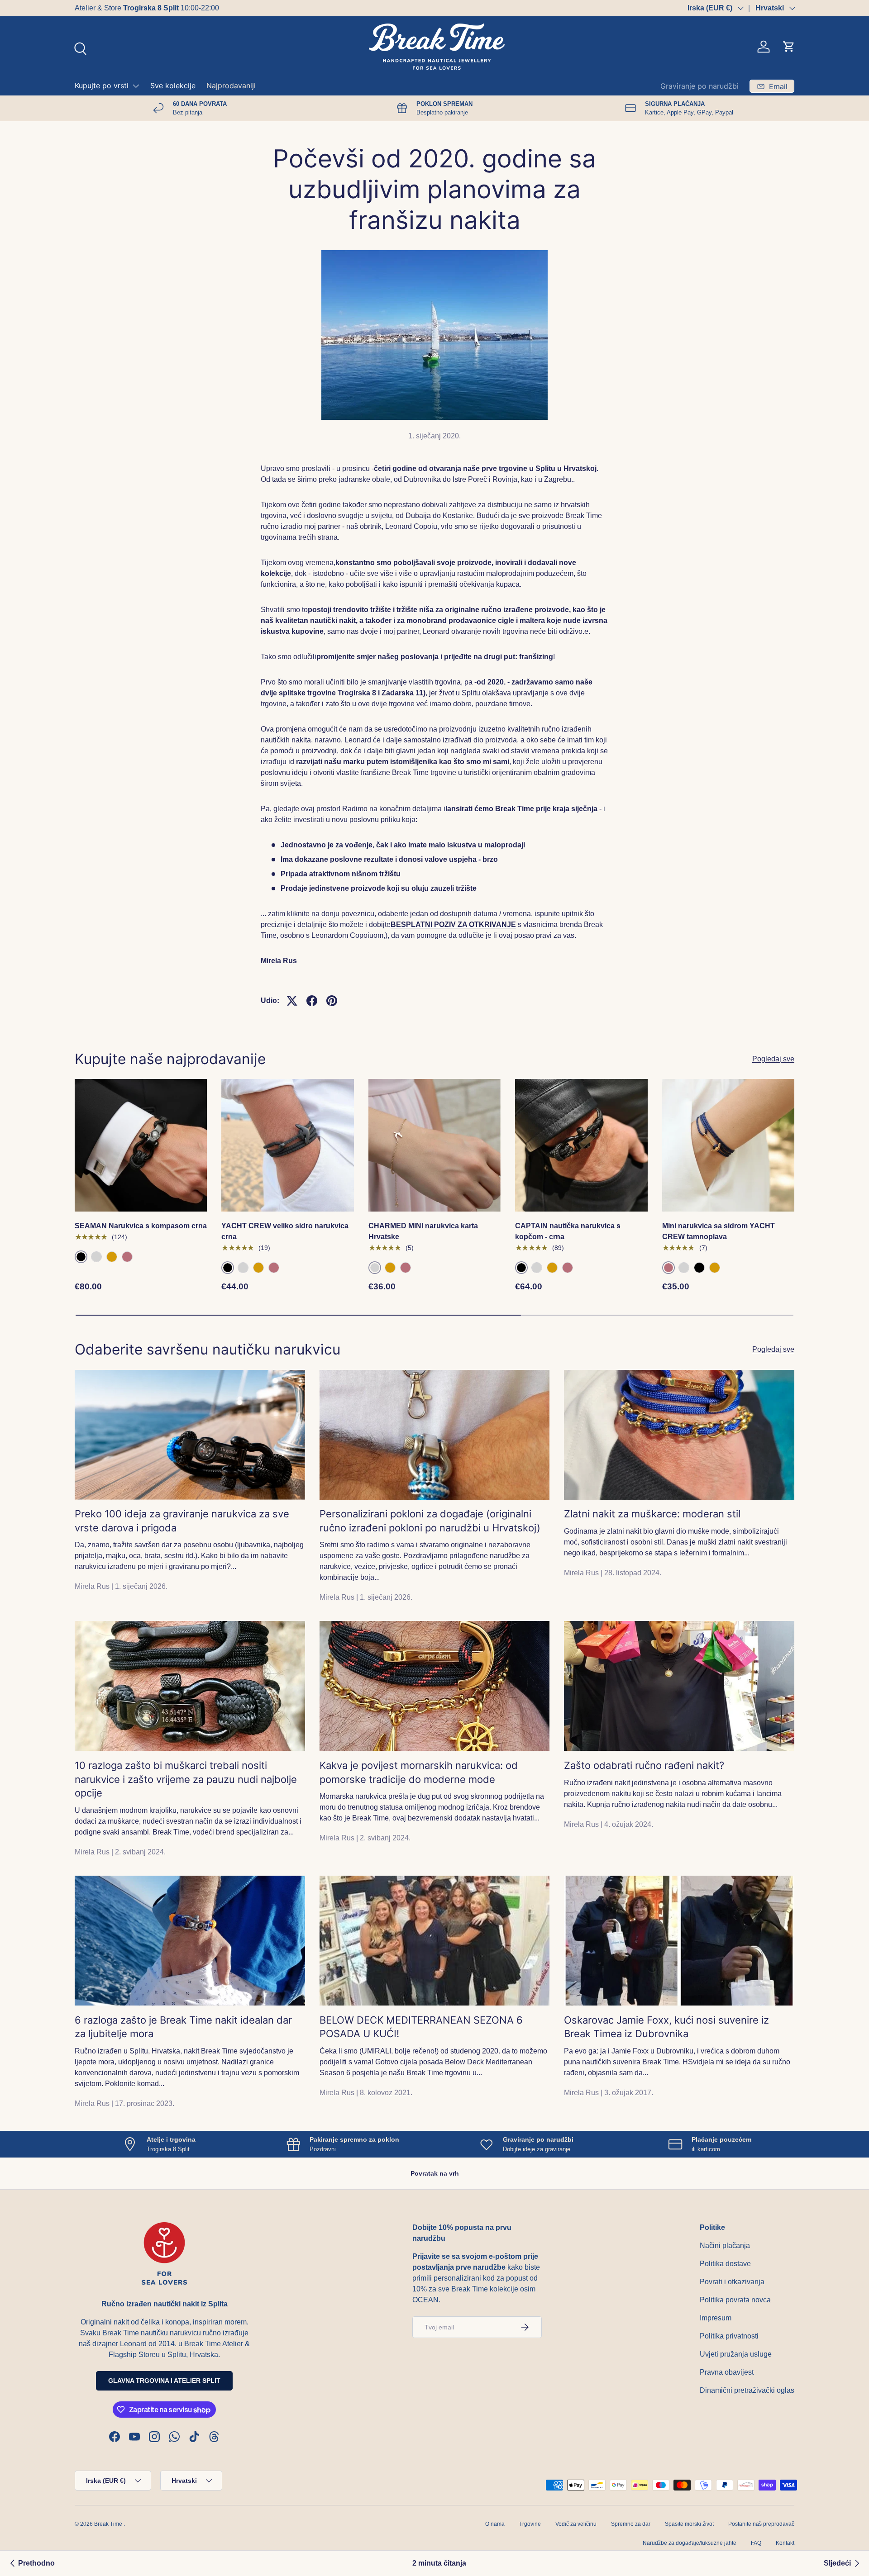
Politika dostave (725, 2264)
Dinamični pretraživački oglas (747, 2390)
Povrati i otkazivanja (732, 2282)
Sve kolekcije (173, 86)
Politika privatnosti (729, 2336)
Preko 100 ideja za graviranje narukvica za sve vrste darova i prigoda (182, 1521)
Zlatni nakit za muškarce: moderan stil (652, 1514)
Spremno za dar (631, 2524)
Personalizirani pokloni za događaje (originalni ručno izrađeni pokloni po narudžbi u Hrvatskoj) (430, 1521)
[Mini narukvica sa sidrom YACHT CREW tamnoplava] (728, 1145)
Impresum (716, 2318)
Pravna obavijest (727, 2372)
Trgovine (530, 2524)
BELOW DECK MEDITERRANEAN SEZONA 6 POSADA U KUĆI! (421, 2027)
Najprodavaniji (231, 86)
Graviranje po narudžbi (699, 86)
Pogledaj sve (773, 1059)
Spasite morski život (689, 2524)
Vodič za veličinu (576, 2524)
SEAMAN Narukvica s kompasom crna (141, 1226)
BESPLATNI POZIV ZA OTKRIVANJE (453, 924)
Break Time (108, 2524)
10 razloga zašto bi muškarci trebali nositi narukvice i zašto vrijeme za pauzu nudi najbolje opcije (186, 1779)
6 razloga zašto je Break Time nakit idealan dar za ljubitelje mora (183, 2027)
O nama (495, 2524)
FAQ (756, 2543)
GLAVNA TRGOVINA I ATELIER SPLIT (164, 2381)
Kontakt (785, 2543)
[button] (789, 47)
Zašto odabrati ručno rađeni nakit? (644, 1765)
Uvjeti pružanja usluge (736, 2354)
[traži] (79, 48)
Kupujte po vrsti (102, 86)
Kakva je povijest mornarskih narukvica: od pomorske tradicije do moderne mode (419, 1772)
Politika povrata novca (735, 2300)
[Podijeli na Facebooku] (312, 1001)
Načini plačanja (725, 2246)
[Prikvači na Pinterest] (332, 1001)
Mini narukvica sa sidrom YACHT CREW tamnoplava (719, 1231)
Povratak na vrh (435, 2173)
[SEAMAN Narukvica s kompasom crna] (141, 1145)
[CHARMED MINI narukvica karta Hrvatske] (434, 1145)
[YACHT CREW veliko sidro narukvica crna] (287, 1145)
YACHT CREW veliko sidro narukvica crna (285, 1231)
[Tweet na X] (292, 1001)
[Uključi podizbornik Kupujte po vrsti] (136, 86)
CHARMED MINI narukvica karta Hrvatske (423, 1231)
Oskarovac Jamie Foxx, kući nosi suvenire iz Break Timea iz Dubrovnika (666, 2027)
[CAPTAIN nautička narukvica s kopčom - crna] (581, 1145)
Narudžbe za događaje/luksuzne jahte (690, 2543)
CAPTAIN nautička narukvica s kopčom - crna (568, 1231)
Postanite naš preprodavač (761, 2524)
